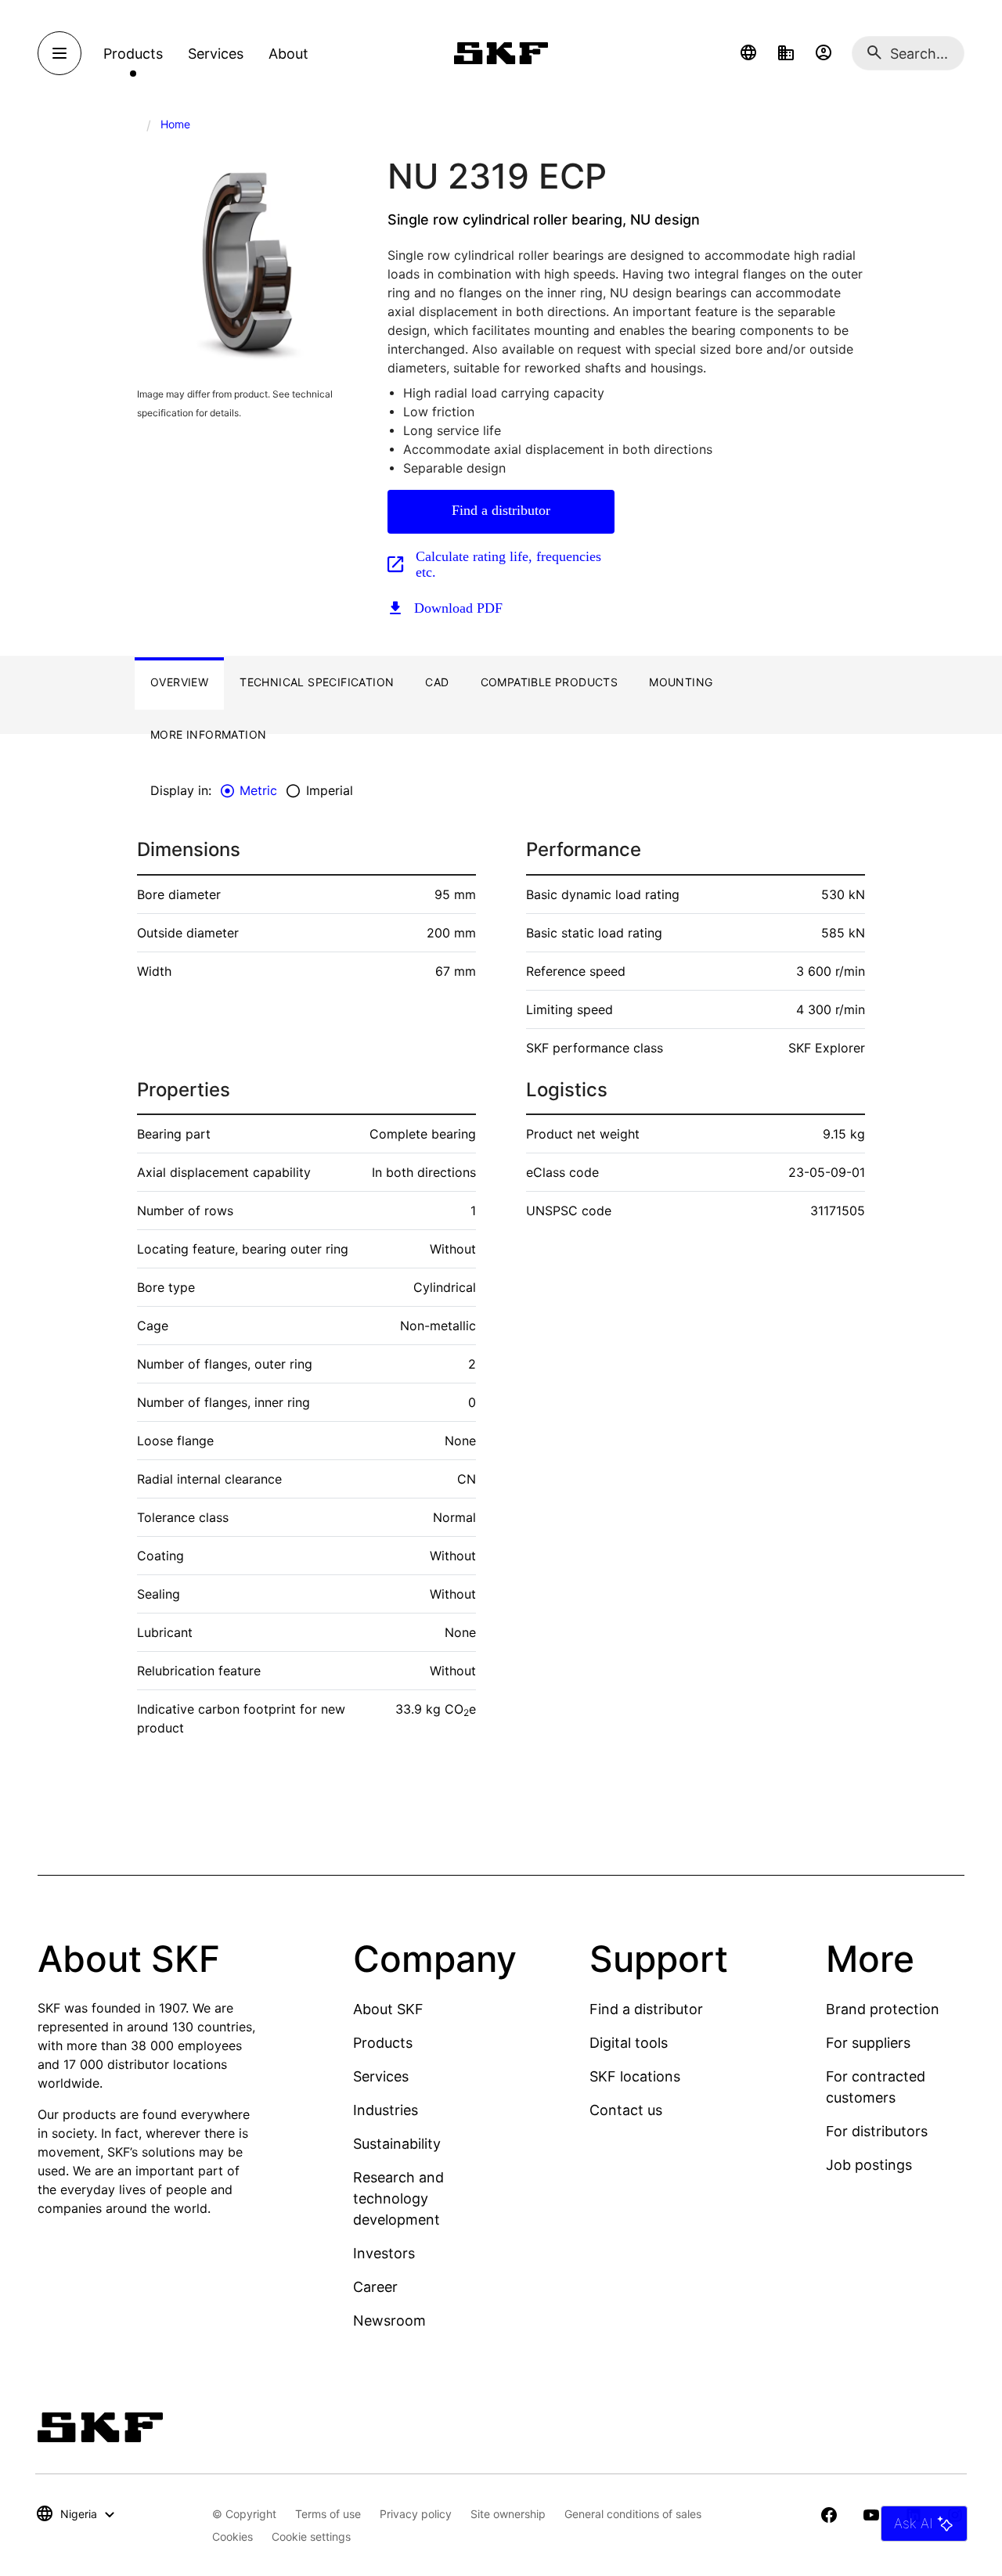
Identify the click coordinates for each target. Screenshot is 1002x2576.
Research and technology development (398, 2198)
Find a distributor (501, 510)
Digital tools (629, 2043)
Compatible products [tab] (550, 682)
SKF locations (635, 2076)
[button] (748, 53)
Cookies (232, 2536)
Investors (384, 2253)
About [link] (288, 54)
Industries (386, 2110)
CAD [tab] (437, 682)
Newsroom (389, 2321)
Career (375, 2287)
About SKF (388, 2009)
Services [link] (216, 54)
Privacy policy (416, 2514)
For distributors (877, 2131)
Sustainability (397, 2144)
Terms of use (328, 2514)
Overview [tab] (179, 682)
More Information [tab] (208, 734)
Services (381, 2076)
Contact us (626, 2110)
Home (175, 124)
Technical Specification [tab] (317, 682)
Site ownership (508, 2514)
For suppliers (868, 2043)
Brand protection (883, 2009)
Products (383, 2043)
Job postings (869, 2165)
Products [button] (133, 54)
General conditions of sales (633, 2514)
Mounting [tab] (681, 682)
